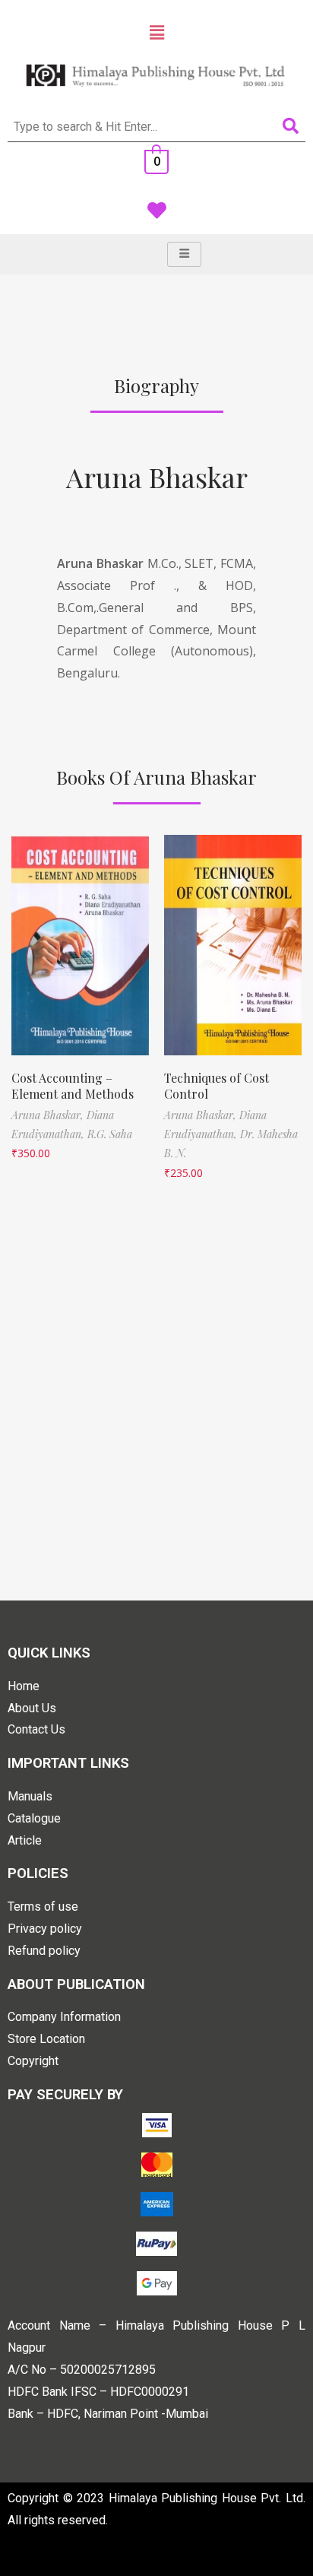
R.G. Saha (110, 1134)
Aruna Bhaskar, (49, 1115)
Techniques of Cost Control (217, 1086)
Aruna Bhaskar (157, 477)
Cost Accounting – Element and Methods (73, 1086)
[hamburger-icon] (184, 254)
